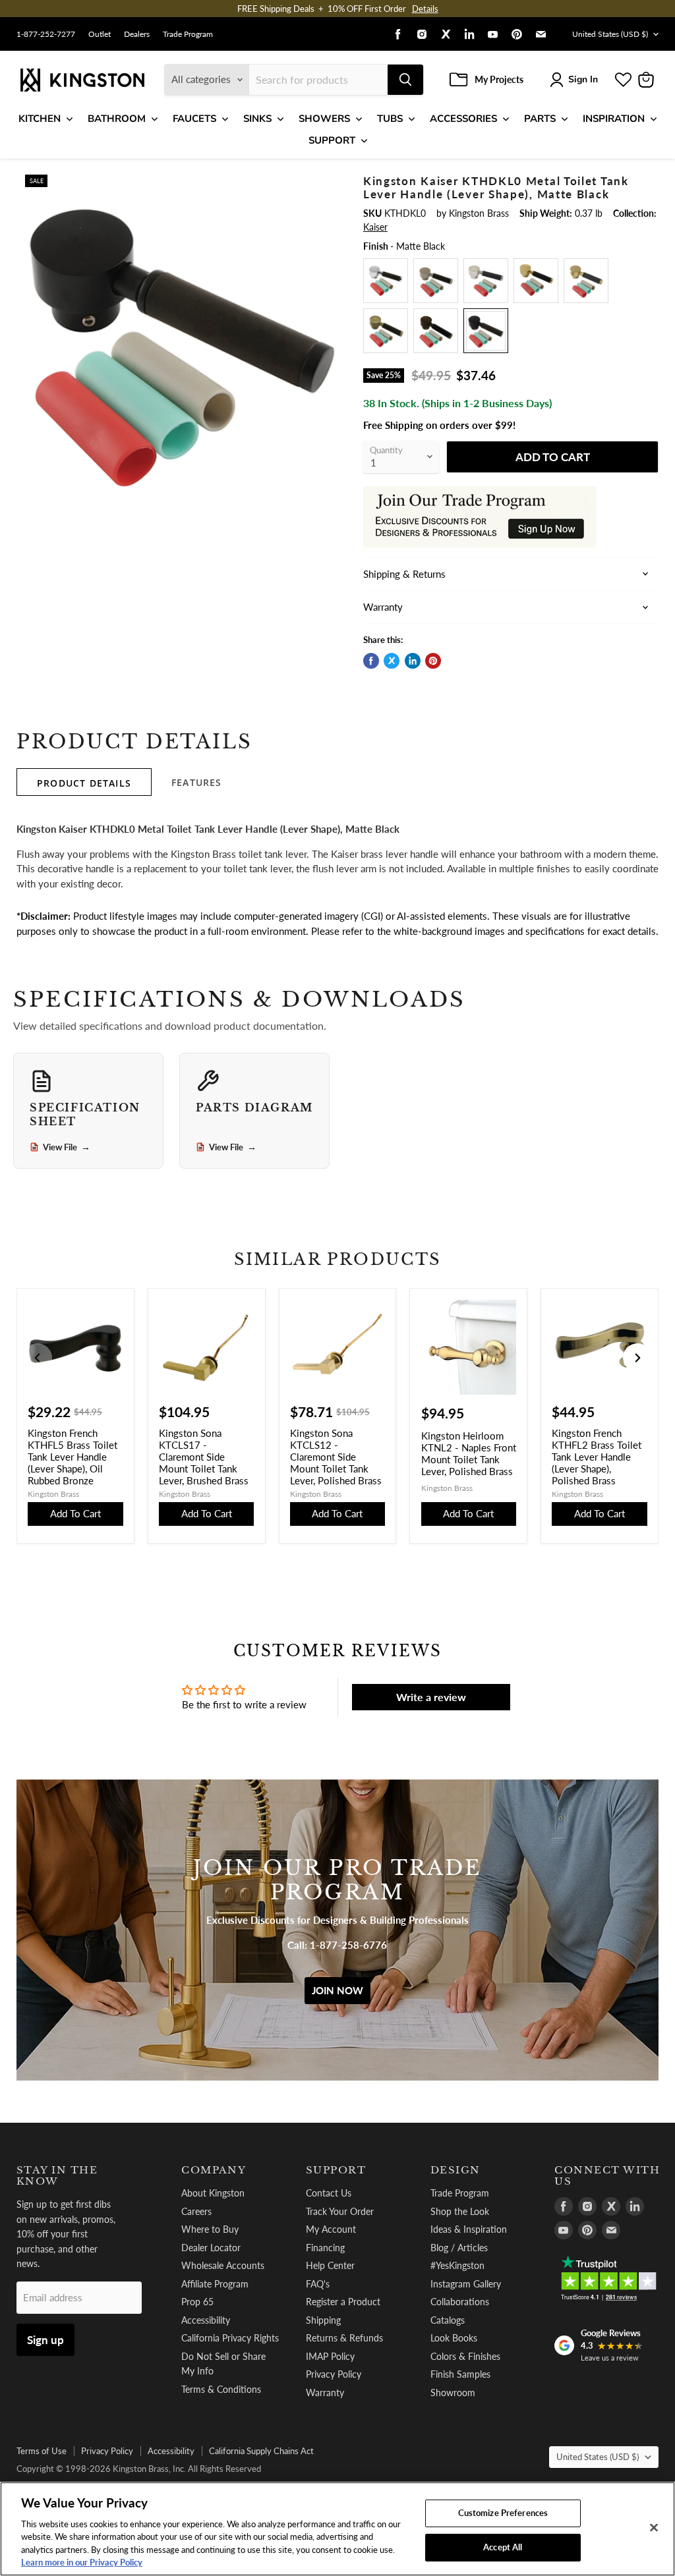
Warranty (325, 2393)
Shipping (323, 2320)
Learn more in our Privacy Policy (82, 2562)
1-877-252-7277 (46, 34)
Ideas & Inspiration (469, 2229)
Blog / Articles (459, 2248)
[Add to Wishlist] (328, 182)
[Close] (654, 2528)
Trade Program (188, 34)
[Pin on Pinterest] (433, 661)
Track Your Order (340, 2211)
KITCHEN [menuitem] (40, 119)
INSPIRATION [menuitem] (614, 119)
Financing (325, 2248)
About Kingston (213, 2193)
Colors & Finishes (465, 2356)
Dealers (137, 34)
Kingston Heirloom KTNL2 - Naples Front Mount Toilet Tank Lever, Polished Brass (469, 1453)
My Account (331, 2229)
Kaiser (375, 227)
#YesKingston (457, 2265)
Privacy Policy (334, 2374)
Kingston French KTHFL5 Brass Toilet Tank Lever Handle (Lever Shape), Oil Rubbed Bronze (73, 1457)
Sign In (583, 79)
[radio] (386, 281)
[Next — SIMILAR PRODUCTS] (637, 1358)
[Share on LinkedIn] (413, 661)
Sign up (45, 2340)
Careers (196, 2211)
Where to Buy (210, 2229)
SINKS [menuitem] (257, 119)
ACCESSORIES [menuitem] (463, 119)
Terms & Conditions (221, 2389)
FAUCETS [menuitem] (194, 119)
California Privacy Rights (230, 2338)
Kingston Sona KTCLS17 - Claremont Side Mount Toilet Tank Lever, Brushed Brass (204, 1457)
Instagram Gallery (466, 2284)
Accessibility (206, 2320)
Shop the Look (460, 2211)
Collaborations (460, 2302)
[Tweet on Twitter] (392, 661)
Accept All (503, 2547)
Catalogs (448, 2320)
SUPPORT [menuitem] (332, 140)
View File (67, 1147)
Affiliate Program (215, 2284)
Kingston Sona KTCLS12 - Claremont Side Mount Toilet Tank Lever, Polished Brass (336, 1457)
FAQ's (318, 2284)
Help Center (330, 2265)
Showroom (453, 2393)
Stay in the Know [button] (57, 2176)
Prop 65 (197, 2302)
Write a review (431, 1697)
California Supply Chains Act (261, 2451)
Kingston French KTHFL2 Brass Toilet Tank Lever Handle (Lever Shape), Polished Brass (597, 1457)
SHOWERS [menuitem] (324, 119)
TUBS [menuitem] (390, 119)
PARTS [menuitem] (540, 119)
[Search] (405, 80)
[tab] (84, 782)
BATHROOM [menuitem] (117, 119)
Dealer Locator (211, 2248)
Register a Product (343, 2302)
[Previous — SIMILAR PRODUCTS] (38, 1358)
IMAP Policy (330, 2356)
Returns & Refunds (344, 2338)
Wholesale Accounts (223, 2265)
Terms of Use (42, 2451)
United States (610, 34)
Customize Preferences (503, 2513)
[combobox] (318, 80)
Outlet (100, 34)
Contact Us (329, 2193)
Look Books (454, 2338)
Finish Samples (460, 2374)
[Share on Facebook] (371, 661)
